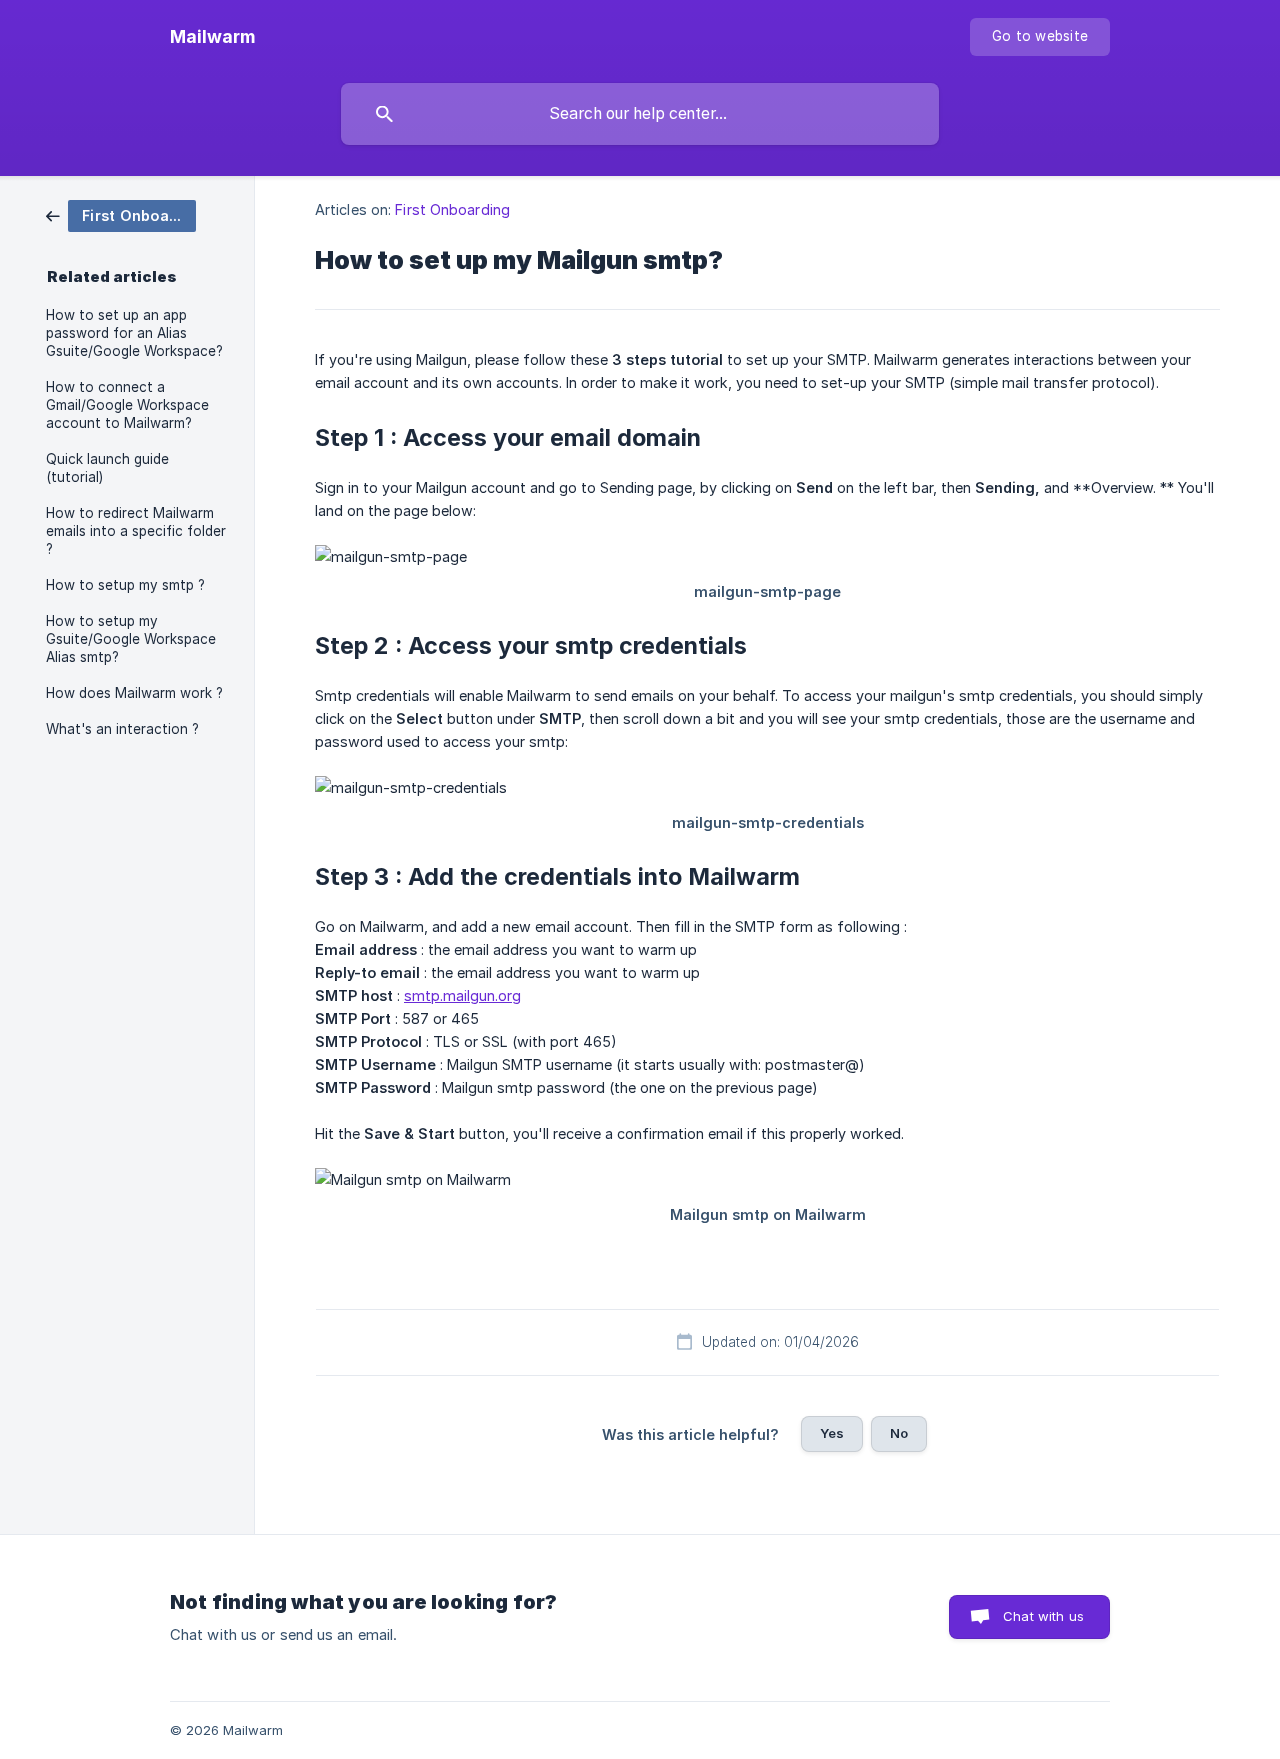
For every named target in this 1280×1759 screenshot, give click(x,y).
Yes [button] (832, 1433)
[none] (212, 37)
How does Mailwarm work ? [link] (134, 693)
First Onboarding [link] (452, 209)
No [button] (899, 1433)
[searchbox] (640, 114)
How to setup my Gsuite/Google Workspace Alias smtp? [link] (131, 639)
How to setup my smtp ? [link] (125, 585)
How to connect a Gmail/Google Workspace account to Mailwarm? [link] (127, 405)
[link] (121, 214)
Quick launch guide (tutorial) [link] (107, 468)
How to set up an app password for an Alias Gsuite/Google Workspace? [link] (134, 333)
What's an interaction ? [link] (122, 729)
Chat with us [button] (1043, 1616)
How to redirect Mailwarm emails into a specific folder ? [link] (136, 531)
